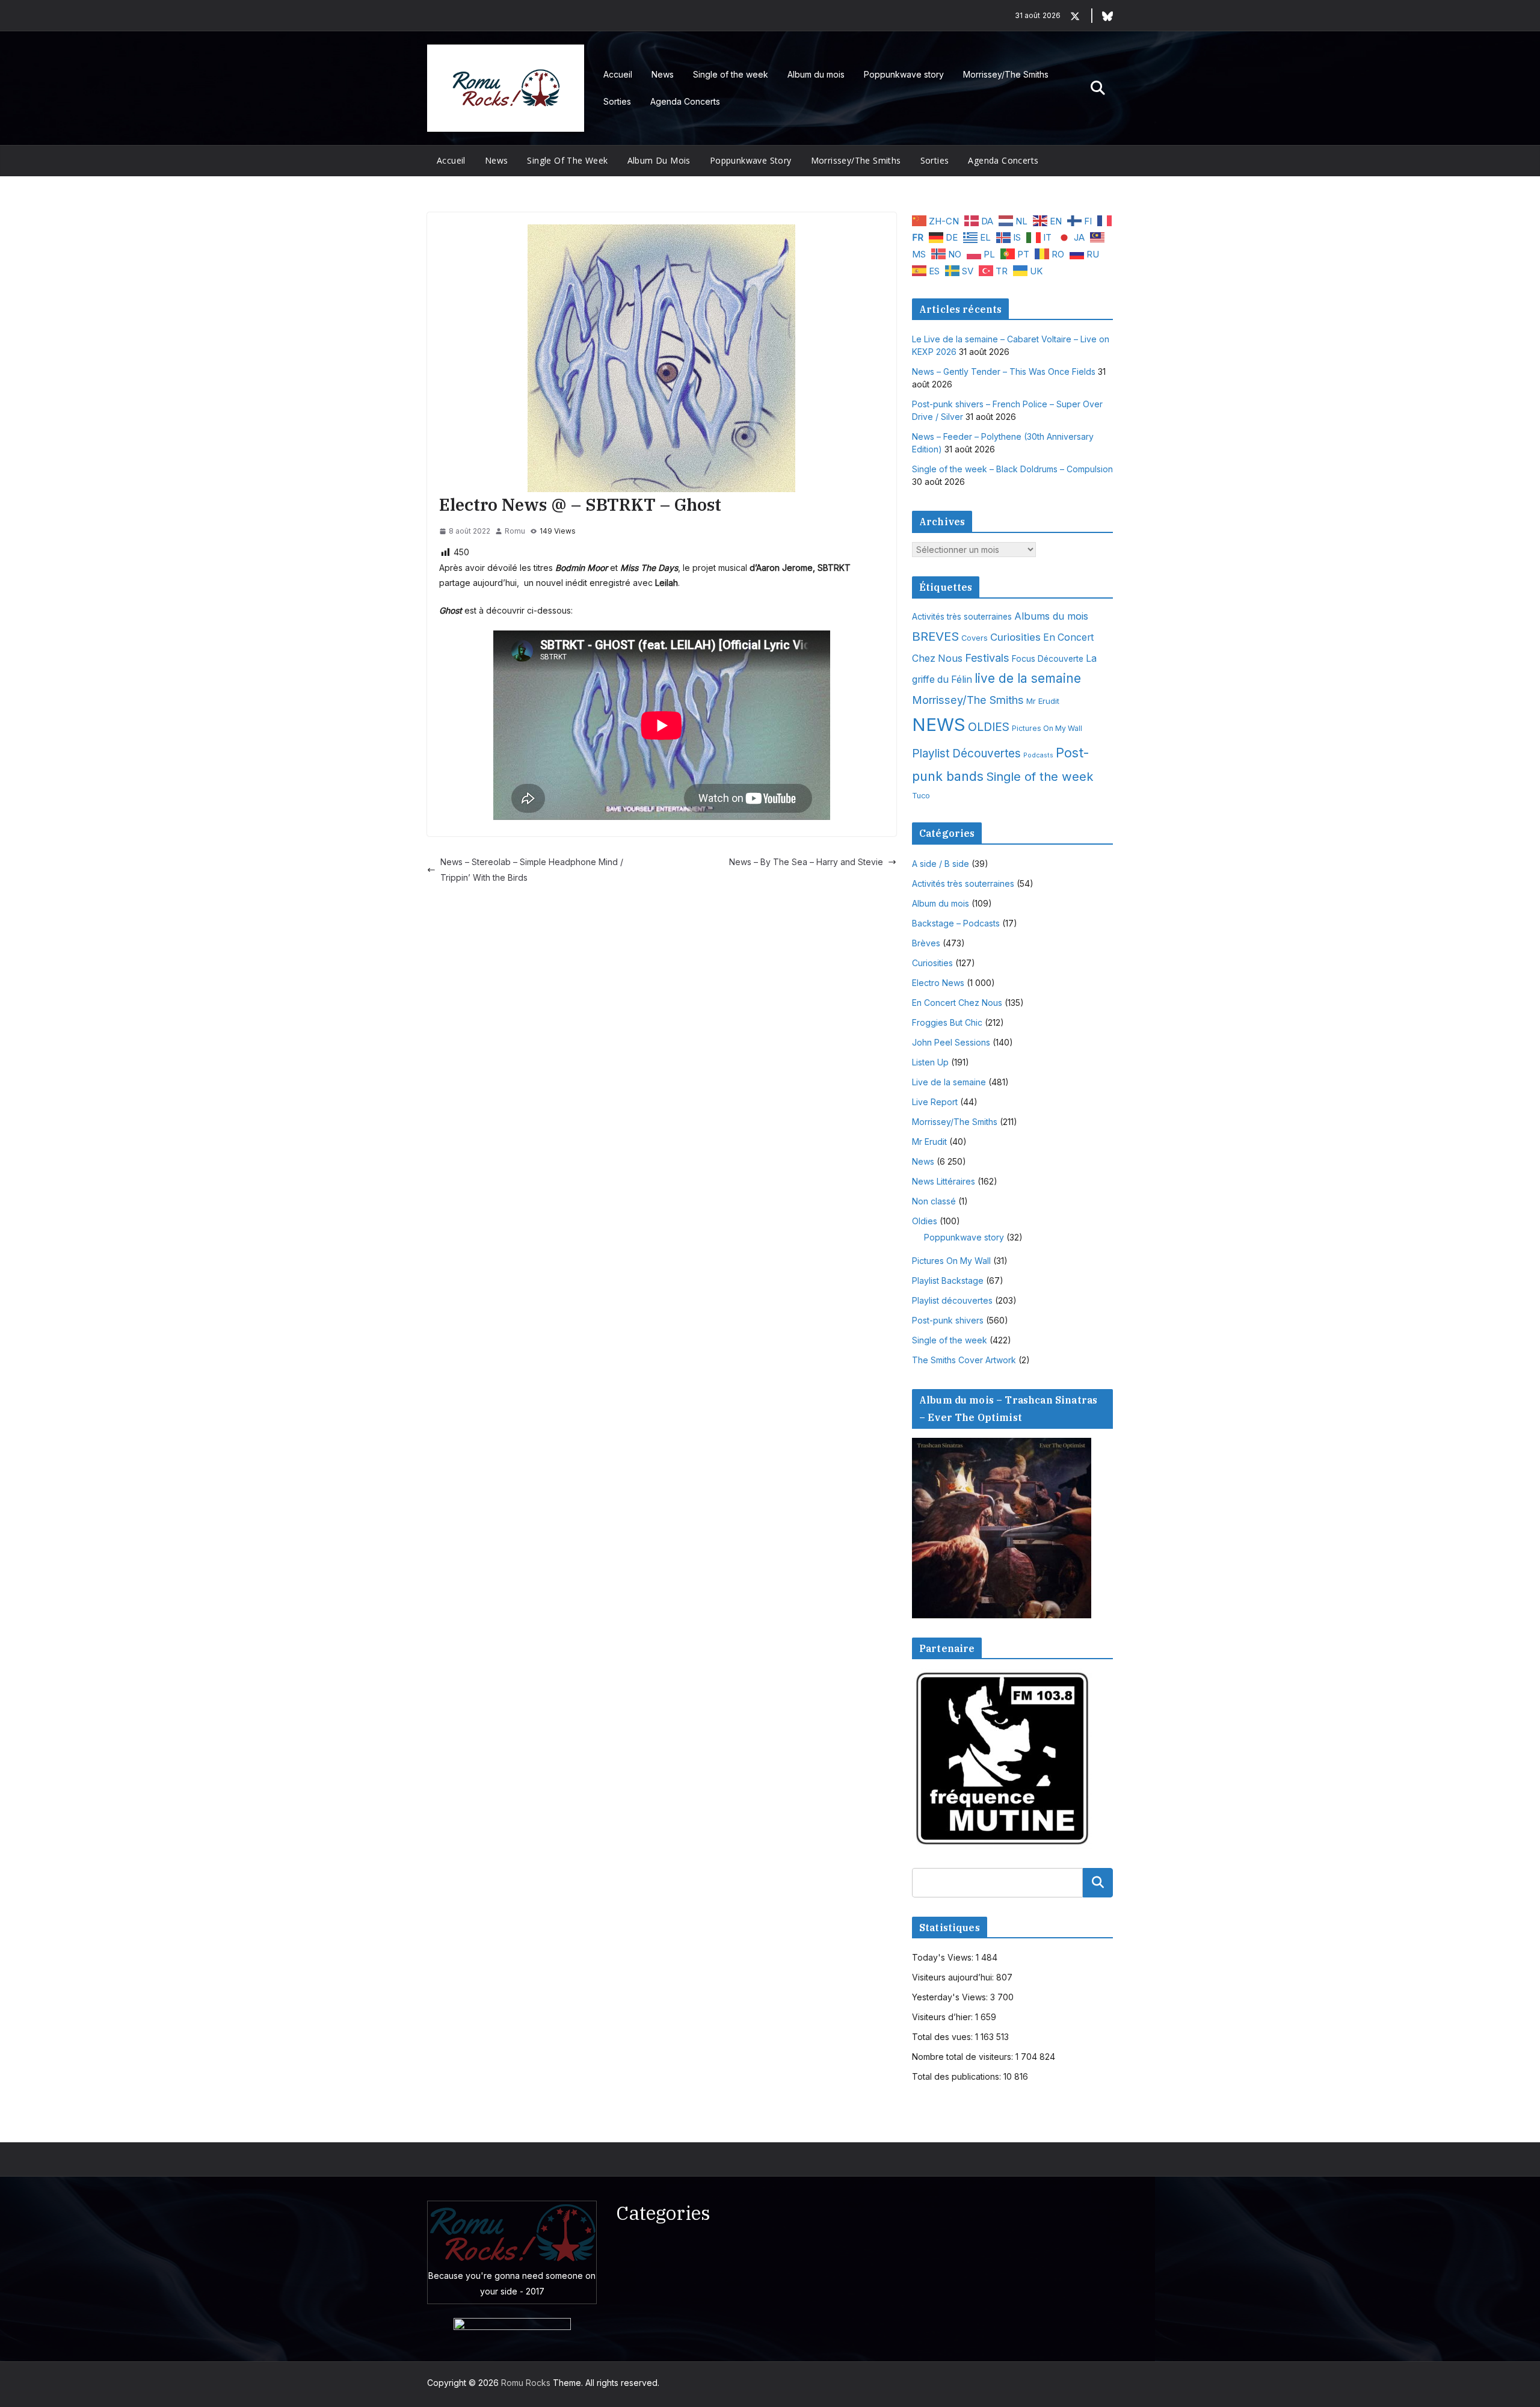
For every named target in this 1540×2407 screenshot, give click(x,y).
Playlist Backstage (948, 1281)
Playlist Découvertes (966, 754)
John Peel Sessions (951, 1042)
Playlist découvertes (952, 1300)
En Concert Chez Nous (957, 1003)
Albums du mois (1051, 616)
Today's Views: (944, 1957)
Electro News (938, 983)
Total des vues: (944, 2037)
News (663, 74)
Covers (975, 638)
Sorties (617, 101)
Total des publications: (958, 2076)
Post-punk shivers (948, 1320)
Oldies (925, 1221)
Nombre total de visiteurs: (964, 2057)
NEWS (939, 725)
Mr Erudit (1043, 701)
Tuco (921, 796)
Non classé (934, 1201)
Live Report (935, 1102)
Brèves (926, 943)
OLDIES (989, 727)
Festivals (987, 658)
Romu (515, 531)
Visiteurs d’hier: (944, 2017)
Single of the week (731, 74)
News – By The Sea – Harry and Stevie (806, 862)
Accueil (618, 74)
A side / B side (941, 864)
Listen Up (930, 1062)
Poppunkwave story (904, 74)
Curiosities (1015, 637)
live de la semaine (1028, 678)
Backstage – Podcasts (956, 923)
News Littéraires (944, 1181)
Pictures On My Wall (1047, 728)
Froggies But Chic (947, 1022)
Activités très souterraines (962, 617)
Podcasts (1038, 755)
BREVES (935, 636)
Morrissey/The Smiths (1006, 74)
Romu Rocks (526, 2383)
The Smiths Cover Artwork (964, 1360)
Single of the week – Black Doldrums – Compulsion (1012, 469)
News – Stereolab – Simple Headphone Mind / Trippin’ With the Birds (532, 869)
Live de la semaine (949, 1082)
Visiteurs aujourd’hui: (954, 1977)
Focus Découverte (1048, 659)
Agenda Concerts (685, 101)
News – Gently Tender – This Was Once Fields (1004, 371)
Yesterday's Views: (951, 1997)
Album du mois (816, 74)
